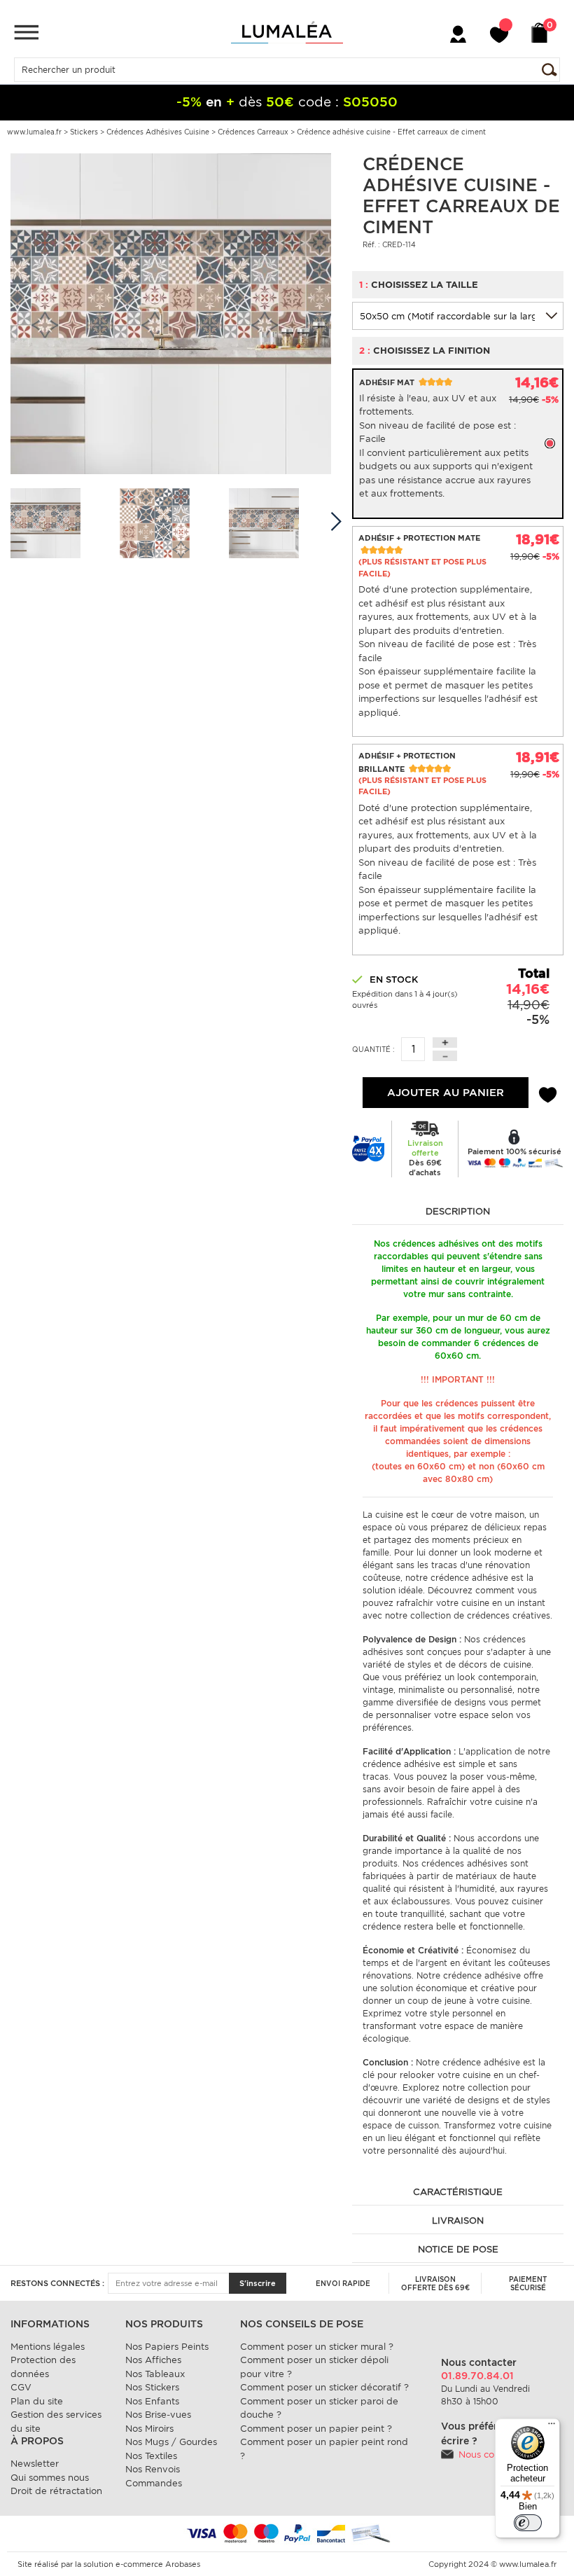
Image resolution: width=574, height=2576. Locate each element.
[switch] (528, 2523)
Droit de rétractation (56, 2491)
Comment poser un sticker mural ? (317, 2347)
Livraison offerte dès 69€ (435, 2283)
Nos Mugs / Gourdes (171, 2442)
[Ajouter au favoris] (548, 1093)
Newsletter (35, 2464)
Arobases (183, 2564)
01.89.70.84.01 (477, 2376)
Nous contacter (492, 2454)
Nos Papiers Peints (167, 2347)
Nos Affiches (153, 2360)
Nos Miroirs (149, 2429)
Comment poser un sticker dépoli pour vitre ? (314, 2367)
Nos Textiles (151, 2456)
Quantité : (373, 1049)
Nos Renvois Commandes (154, 2476)
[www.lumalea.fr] (287, 32)
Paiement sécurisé (528, 2283)
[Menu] (26, 32)
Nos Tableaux (155, 2374)
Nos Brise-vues (158, 2415)
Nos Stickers (152, 2387)
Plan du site (37, 2401)
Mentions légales (48, 2347)
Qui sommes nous (50, 2478)
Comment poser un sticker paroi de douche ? (319, 2408)
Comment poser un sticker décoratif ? (324, 2387)
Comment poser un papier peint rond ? (324, 2449)
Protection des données (43, 2367)
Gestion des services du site (56, 2422)
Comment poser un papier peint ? (316, 2429)
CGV (21, 2387)
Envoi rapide (343, 2283)
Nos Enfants (152, 2401)
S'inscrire (258, 2283)
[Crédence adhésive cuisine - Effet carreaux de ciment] (171, 313)
